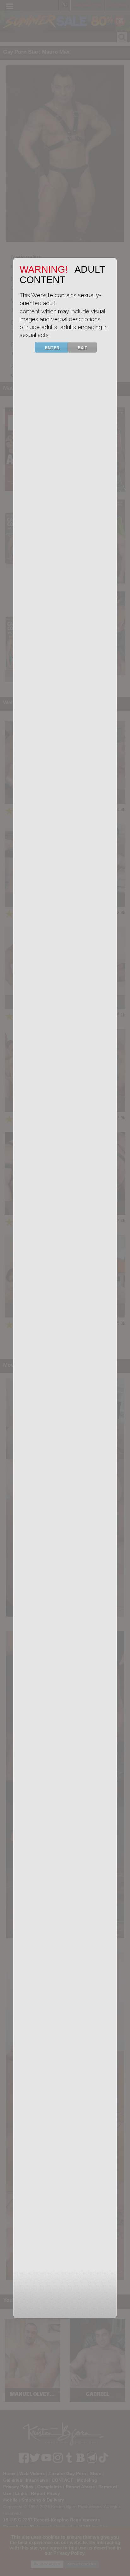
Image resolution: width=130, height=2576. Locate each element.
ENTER (52, 348)
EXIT (83, 348)
